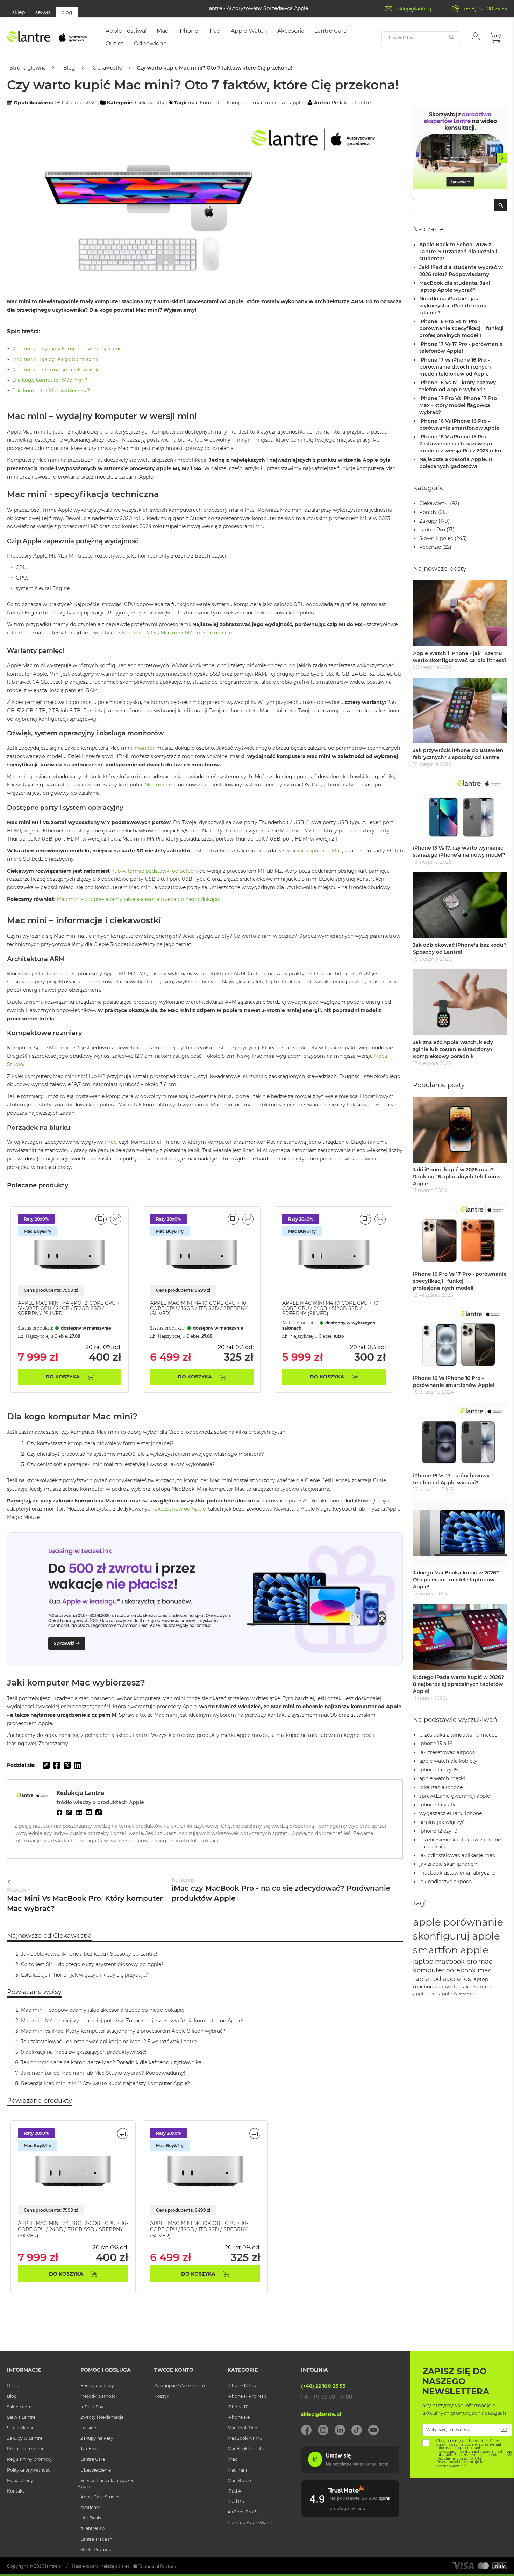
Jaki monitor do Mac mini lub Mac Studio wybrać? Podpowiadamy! (103, 2073)
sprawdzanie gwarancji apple (455, 1796)
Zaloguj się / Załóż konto (180, 2385)
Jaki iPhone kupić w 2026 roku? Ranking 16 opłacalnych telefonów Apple (457, 1177)
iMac (111, 1142)
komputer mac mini (252, 103)
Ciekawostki (107, 68)
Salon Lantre (20, 2407)
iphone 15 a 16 (436, 1744)
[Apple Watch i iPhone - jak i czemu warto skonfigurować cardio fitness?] (460, 613)
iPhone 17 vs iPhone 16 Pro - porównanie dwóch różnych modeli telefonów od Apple (455, 367)
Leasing (88, 2428)
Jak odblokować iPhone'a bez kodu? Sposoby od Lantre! (89, 1954)
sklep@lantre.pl (416, 9)
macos (465, 1994)
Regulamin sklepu (26, 2449)
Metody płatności (99, 2396)
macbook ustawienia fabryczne (457, 1873)
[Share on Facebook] (57, 1765)
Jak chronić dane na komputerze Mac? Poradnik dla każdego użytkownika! (112, 2062)
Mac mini (156, 785)
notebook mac (469, 1970)
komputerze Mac (321, 851)
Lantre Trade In (96, 2539)
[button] (475, 37)
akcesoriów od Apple (180, 1509)
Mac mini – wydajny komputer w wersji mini (66, 349)
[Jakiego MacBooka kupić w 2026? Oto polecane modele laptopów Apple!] (460, 1533)
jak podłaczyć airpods (445, 1882)
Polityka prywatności (29, 2470)
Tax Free (89, 2449)
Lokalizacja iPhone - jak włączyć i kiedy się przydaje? (84, 1975)
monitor (145, 748)
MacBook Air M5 (245, 2438)
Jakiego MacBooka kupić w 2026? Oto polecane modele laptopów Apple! (456, 1580)
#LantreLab (92, 2528)
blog (67, 12)
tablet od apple (437, 1979)
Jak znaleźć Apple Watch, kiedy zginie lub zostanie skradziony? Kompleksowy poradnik (453, 1049)
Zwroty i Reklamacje (102, 2417)
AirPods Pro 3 (242, 2512)
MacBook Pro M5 (246, 2449)
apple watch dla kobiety (448, 1761)
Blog (69, 68)
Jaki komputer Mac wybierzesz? (51, 391)
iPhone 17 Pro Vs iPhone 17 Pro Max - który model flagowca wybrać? (458, 405)
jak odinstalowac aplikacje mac (457, 1855)
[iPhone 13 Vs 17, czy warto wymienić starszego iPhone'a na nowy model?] (460, 808)
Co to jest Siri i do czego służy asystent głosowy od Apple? (92, 1964)
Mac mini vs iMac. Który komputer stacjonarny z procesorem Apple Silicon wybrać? (123, 2031)
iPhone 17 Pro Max (247, 2396)
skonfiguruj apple (456, 1936)
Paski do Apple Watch (251, 2522)
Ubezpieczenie (96, 2470)
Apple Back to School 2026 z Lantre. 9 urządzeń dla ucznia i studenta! (458, 252)
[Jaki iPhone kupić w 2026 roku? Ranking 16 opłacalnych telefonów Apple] (460, 1130)
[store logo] (47, 37)
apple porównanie (458, 1922)
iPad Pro (237, 2501)
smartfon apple (451, 1950)
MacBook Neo (242, 2428)
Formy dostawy (97, 2385)
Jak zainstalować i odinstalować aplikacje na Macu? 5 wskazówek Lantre (109, 2042)
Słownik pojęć (436, 538)
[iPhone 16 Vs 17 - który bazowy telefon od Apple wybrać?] (460, 1436)
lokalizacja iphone (441, 1787)
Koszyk (162, 2396)
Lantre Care (93, 2459)
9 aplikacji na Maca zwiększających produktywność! (84, 2052)
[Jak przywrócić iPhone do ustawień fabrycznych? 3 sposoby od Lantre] (460, 711)
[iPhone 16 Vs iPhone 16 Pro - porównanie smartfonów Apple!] (460, 1338)
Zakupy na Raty (97, 2438)
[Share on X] (67, 1765)
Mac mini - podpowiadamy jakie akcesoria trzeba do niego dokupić (139, 899)
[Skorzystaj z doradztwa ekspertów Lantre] (460, 149)
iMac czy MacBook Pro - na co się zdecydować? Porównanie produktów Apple (281, 1890)
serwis (43, 12)
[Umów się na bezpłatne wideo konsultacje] (350, 2471)
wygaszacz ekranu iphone (451, 1813)
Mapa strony (20, 2480)
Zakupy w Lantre (25, 2438)
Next (502, 158)
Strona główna (28, 68)
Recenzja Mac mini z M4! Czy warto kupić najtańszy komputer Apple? (105, 2083)
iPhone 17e (239, 2417)
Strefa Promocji (97, 2550)
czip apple (291, 103)
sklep (19, 12)
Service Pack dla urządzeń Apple (106, 2483)
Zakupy (428, 521)
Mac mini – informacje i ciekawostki (56, 370)
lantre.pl (54, 2566)
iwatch (453, 1987)
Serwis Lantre (21, 2417)
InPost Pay (92, 2407)
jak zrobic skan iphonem (449, 1864)
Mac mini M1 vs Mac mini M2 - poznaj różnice (177, 633)
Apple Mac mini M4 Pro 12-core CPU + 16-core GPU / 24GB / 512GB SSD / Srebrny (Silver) (69, 1308)
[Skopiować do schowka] (46, 1765)
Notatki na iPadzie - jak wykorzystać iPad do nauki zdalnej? (454, 306)
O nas (13, 2385)
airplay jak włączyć (442, 1822)
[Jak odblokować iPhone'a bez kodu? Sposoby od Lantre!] (460, 905)
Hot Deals (91, 2518)
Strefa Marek (20, 2428)
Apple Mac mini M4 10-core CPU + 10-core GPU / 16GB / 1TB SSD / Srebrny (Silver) (199, 1308)
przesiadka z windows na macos (458, 1735)
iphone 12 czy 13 (438, 1831)
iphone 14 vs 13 (437, 1805)
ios (467, 1979)
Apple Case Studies (100, 2497)
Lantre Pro (432, 530)
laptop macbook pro (445, 1961)
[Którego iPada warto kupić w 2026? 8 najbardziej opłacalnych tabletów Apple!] (460, 1637)
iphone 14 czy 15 (438, 1770)
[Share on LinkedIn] (78, 1765)
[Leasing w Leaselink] (205, 1664)
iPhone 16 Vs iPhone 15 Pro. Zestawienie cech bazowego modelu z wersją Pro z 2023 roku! (461, 444)
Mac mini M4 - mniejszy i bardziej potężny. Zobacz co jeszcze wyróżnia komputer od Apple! (132, 2021)
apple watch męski (442, 1778)
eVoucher (90, 2507)
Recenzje (430, 547)
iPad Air (236, 2491)
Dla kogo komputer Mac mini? (50, 380)
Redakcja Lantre (351, 103)
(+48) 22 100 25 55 (486, 9)
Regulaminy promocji (30, 2459)
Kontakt (16, 2491)
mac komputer (206, 103)
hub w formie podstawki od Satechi (155, 871)
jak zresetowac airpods (447, 1752)
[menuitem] (126, 31)
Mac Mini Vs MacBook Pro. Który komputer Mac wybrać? (85, 1900)
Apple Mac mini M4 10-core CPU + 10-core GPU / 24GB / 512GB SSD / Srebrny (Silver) (331, 1308)
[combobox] (460, 205)
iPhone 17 (238, 2407)
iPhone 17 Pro (242, 2385)
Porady (428, 512)
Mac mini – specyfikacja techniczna (55, 359)
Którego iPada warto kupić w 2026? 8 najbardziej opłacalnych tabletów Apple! (458, 1684)
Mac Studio (239, 2480)
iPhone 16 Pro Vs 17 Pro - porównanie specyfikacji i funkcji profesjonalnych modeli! (461, 328)
